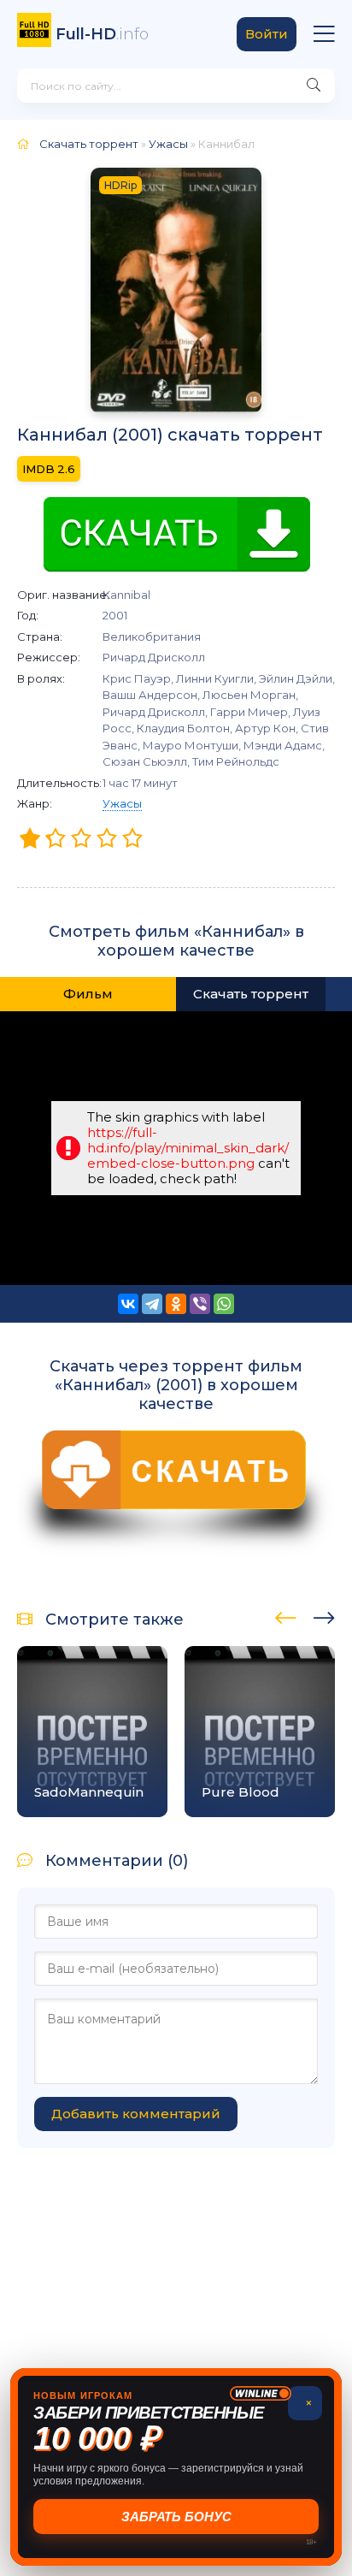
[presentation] (286, 1615)
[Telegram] (152, 1304)
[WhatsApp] (224, 1304)
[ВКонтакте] (128, 1304)
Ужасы (122, 803)
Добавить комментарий (136, 2114)
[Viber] (200, 1304)
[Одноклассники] (176, 1304)
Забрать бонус (177, 2517)
